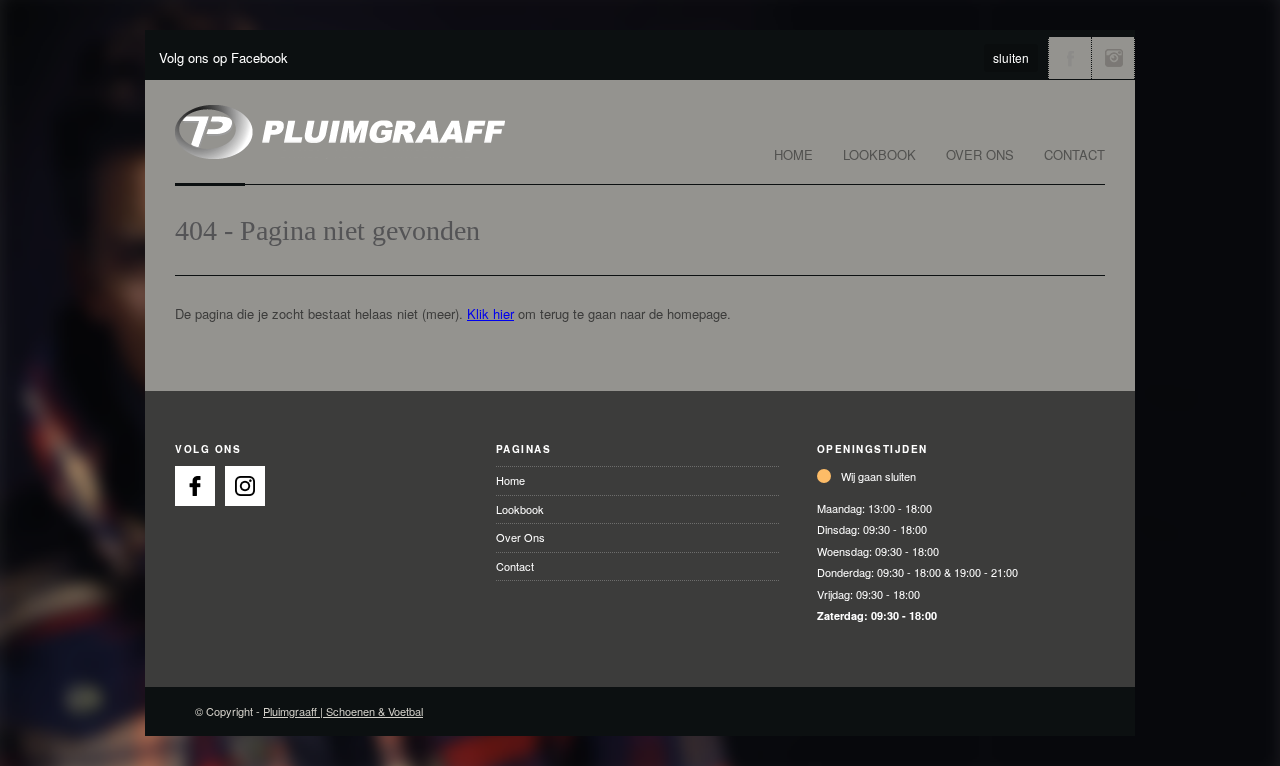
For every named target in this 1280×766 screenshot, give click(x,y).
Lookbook (879, 154)
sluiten (1011, 57)
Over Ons (980, 154)
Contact (1074, 154)
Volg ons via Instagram (1113, 58)
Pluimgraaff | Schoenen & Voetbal (343, 711)
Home (793, 154)
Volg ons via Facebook (1070, 58)
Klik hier (490, 313)
